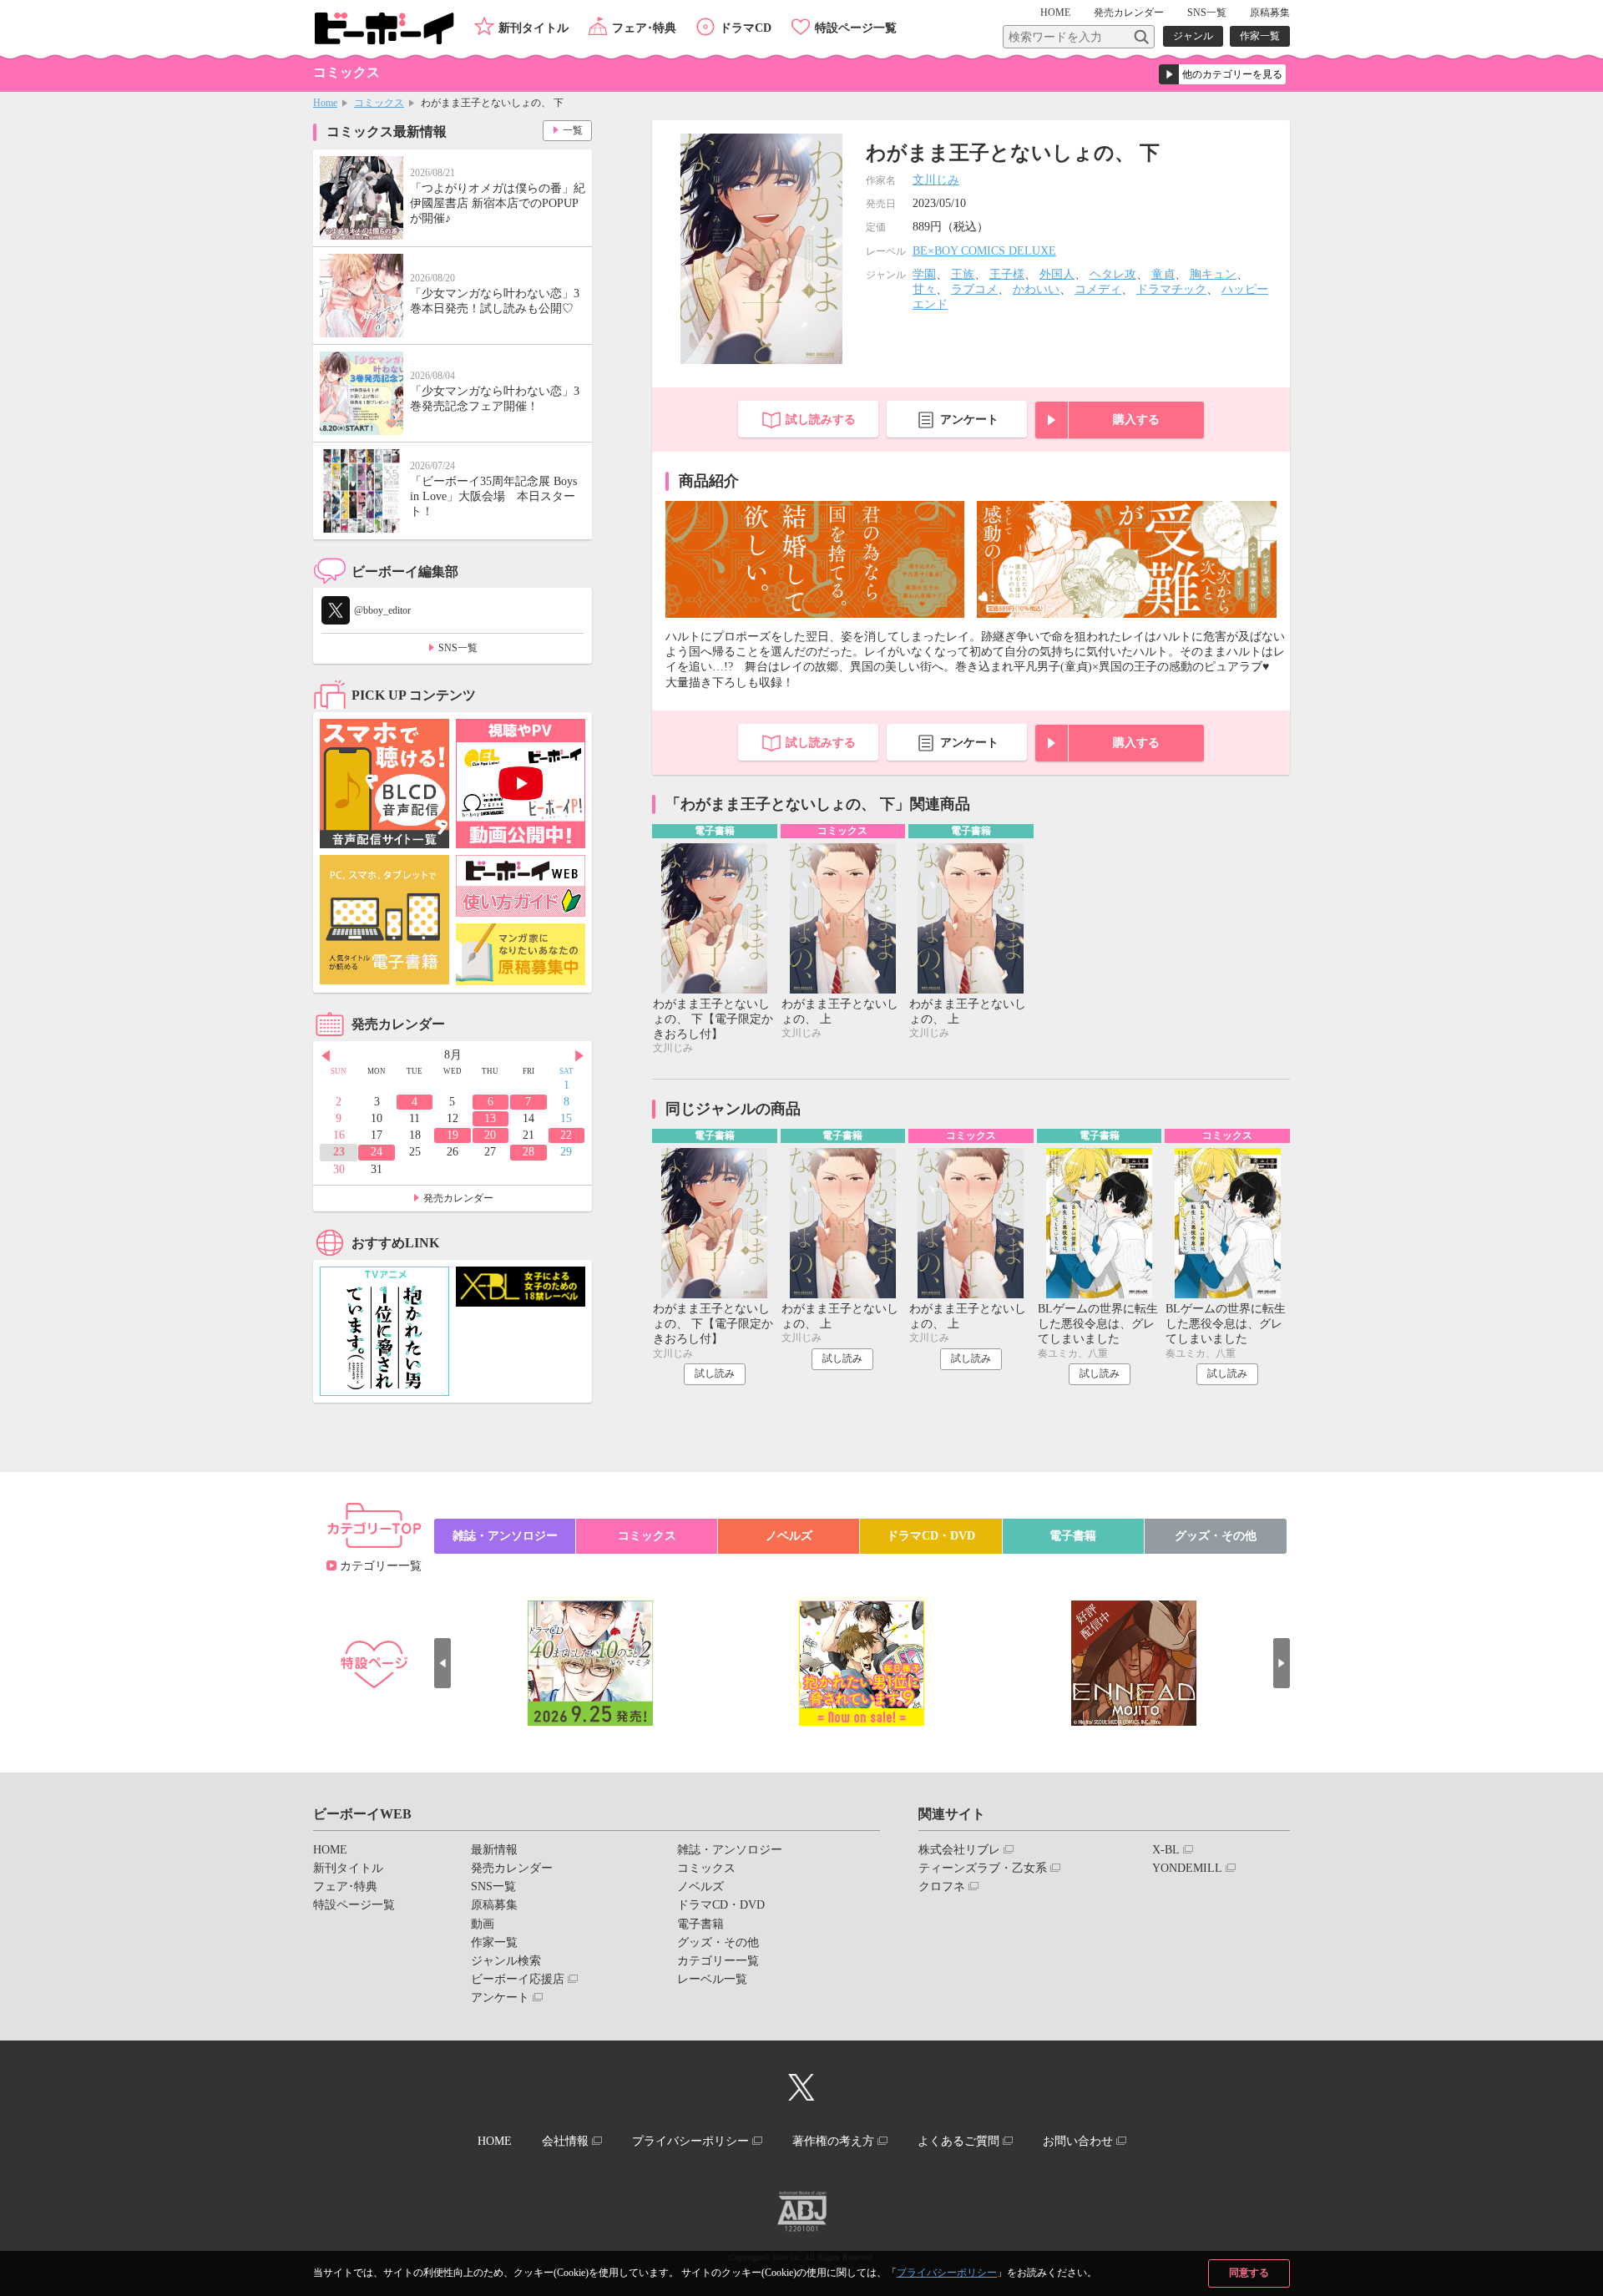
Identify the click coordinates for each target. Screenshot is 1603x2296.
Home (325, 103)
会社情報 (565, 2141)
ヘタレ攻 (1113, 274)
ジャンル (1193, 36)
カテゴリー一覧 (381, 1566)
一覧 (573, 130)
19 (453, 1135)
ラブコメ (974, 289)
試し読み (715, 1373)
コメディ (1098, 289)
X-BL (1166, 1850)
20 (490, 1135)
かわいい (1036, 289)
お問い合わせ (1078, 2141)
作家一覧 (1260, 36)
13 (490, 1118)
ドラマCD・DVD (931, 1536)
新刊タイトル (533, 28)
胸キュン (1213, 274)
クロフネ (942, 1886)
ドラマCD (746, 28)
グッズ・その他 (1216, 1536)
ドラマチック (1171, 289)
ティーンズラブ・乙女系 (983, 1868)
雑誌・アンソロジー (505, 1536)
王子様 (1007, 274)
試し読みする (821, 420)
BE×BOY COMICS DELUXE (984, 251)
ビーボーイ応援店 (518, 1979)
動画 (483, 1924)
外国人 (1057, 274)
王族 (963, 274)
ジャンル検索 (506, 1961)
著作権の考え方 (833, 2141)
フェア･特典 (644, 28)
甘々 (924, 289)
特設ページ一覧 (856, 28)
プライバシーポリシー (947, 2273)
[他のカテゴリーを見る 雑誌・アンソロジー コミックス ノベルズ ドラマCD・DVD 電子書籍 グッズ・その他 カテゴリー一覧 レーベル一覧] (1222, 74)
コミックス (379, 103)
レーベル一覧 (712, 1979)
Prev (326, 1056)
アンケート (969, 420)
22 (566, 1135)
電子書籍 (1073, 1536)
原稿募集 (1270, 13)
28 (528, 1152)
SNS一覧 (1207, 13)
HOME (1055, 13)
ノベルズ (789, 1536)
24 (377, 1152)
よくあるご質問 (958, 2141)
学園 (924, 274)
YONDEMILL (1187, 1868)
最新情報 (494, 1850)
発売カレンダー (458, 1198)
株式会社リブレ (959, 1850)
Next (579, 1056)
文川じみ (936, 180)
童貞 (1163, 274)
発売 (1129, 13)
